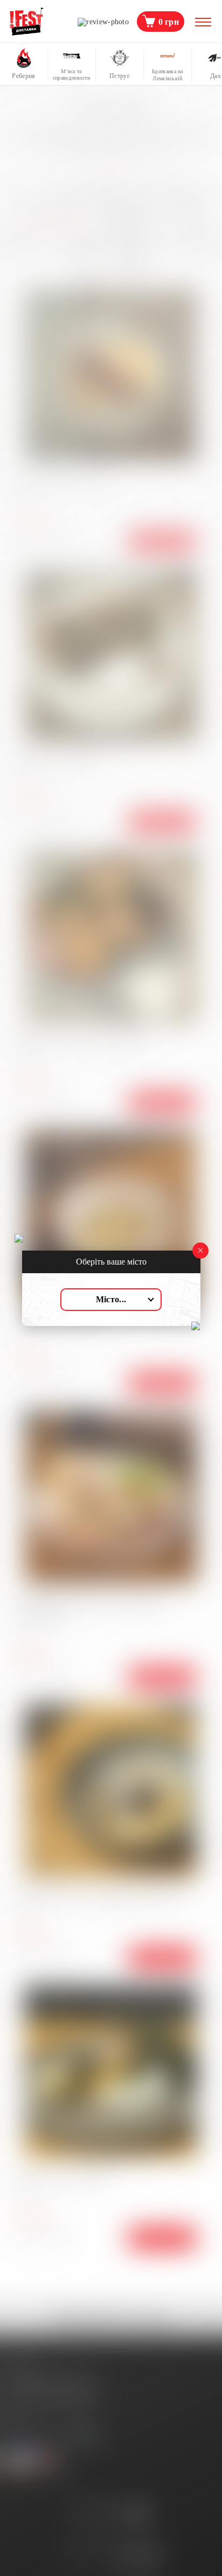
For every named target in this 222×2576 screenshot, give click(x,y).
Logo (27, 22)
